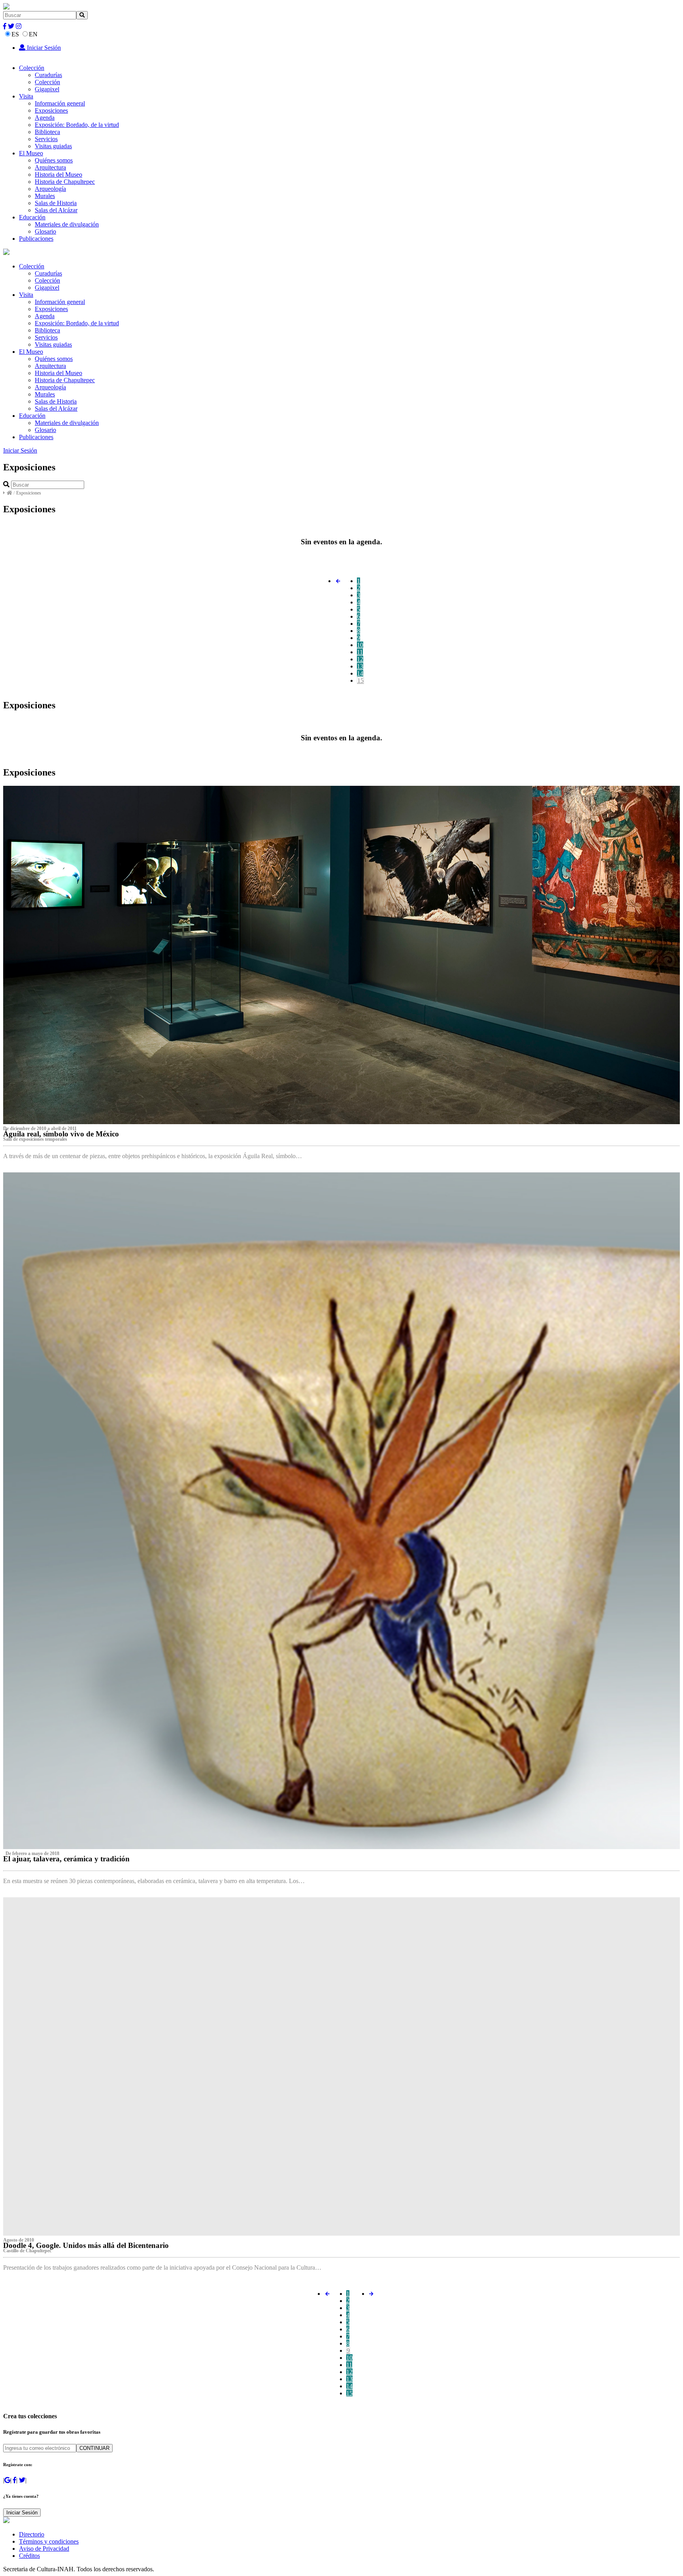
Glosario (45, 231)
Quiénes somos (54, 160)
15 (360, 680)
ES (15, 34)
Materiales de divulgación (67, 224)
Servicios (46, 139)
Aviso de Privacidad (44, 2549)
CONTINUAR (94, 2448)
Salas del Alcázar (56, 210)
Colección (32, 68)
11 (360, 652)
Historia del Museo (58, 175)
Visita (26, 96)
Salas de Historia (56, 203)
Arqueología (50, 189)
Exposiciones (51, 110)
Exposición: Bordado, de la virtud (77, 125)
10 (360, 645)
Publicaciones (36, 239)
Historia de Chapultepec (65, 182)
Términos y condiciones (49, 2541)
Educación (32, 217)
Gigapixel (47, 89)
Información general (60, 103)
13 (360, 666)
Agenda (45, 118)
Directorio (32, 2534)
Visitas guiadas (53, 146)
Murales (45, 196)
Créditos (29, 2556)
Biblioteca (47, 132)
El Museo (31, 153)
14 (360, 673)
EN (33, 34)
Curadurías (48, 75)
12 (360, 659)
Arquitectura (50, 167)
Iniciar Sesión (43, 48)
